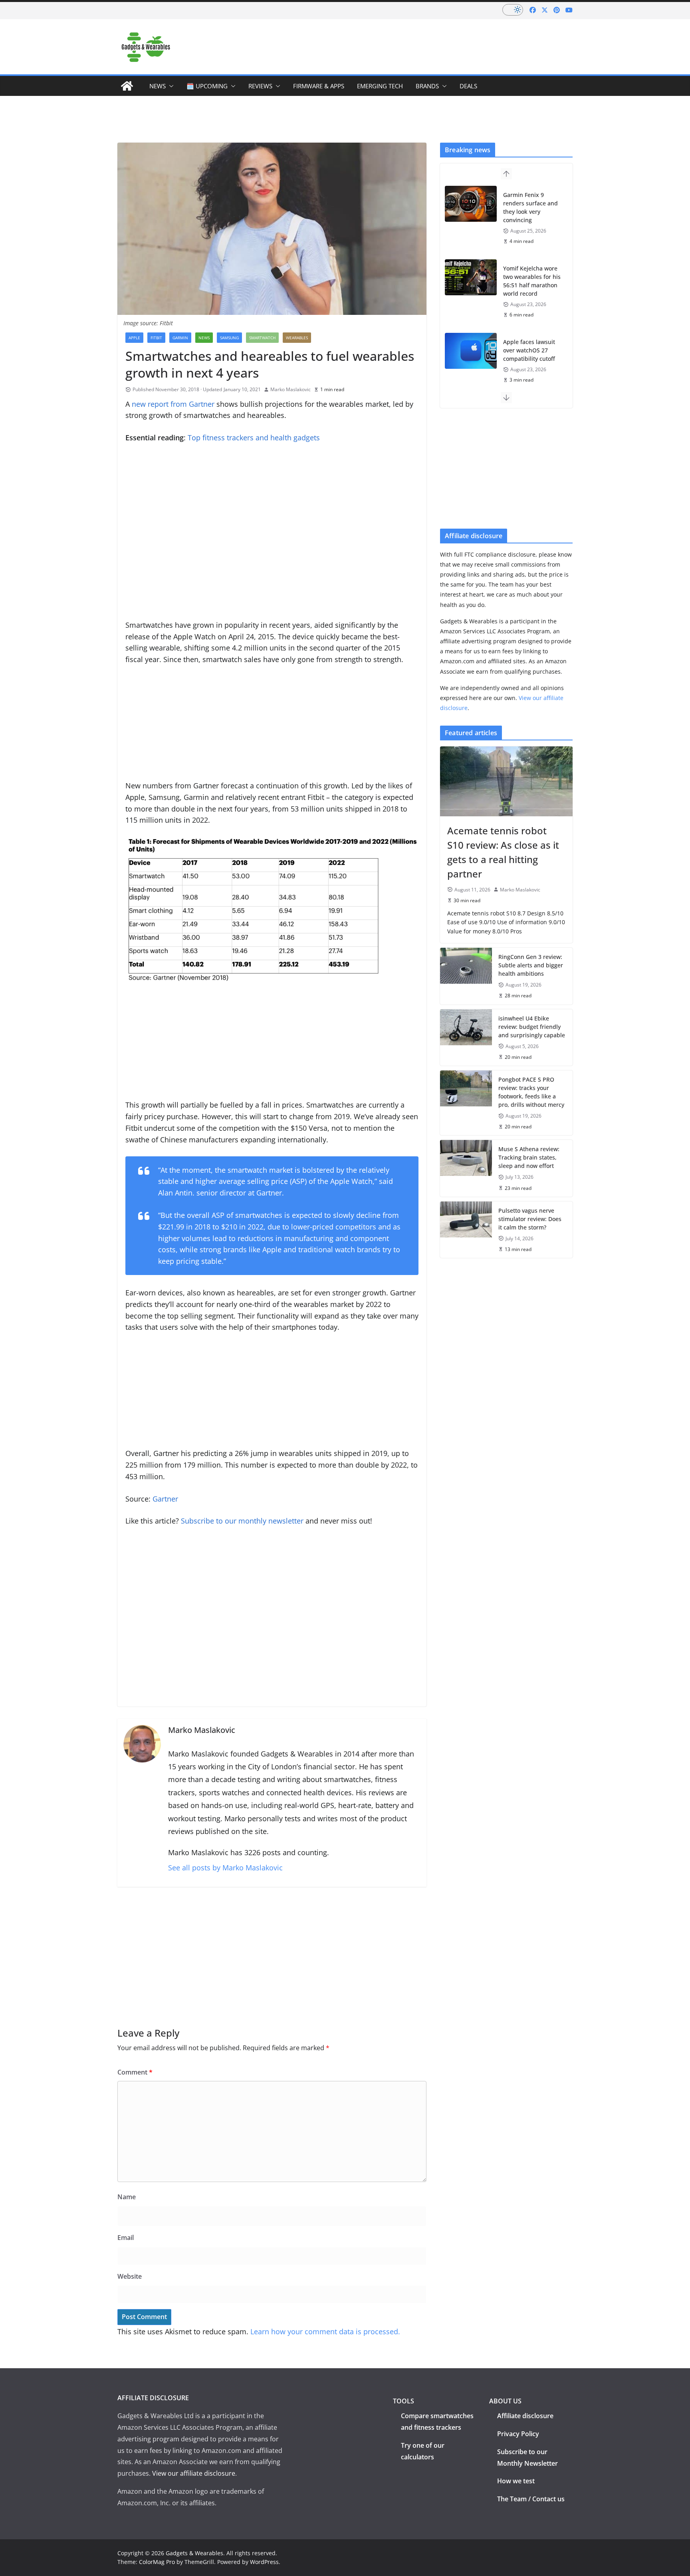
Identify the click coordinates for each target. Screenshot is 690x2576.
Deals (468, 86)
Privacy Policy (518, 2434)
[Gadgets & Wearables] (127, 86)
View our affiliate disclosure (194, 2473)
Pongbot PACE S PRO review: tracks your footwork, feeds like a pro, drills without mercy (531, 1092)
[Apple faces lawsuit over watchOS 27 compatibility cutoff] (471, 351)
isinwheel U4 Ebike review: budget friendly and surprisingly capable (532, 1027)
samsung (229, 338)
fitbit (156, 338)
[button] (170, 86)
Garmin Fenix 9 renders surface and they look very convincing (530, 207)
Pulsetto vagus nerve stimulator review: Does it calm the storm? (530, 1219)
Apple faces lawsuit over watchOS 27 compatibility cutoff (529, 350)
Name (127, 2197)
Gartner (165, 1499)
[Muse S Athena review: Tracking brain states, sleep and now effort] (466, 1168)
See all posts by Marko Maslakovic (225, 1868)
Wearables (297, 338)
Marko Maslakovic (290, 389)
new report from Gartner (173, 404)
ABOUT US (505, 2401)
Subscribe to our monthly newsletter (242, 1521)
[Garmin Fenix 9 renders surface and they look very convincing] (471, 204)
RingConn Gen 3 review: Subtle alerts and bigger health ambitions (531, 965)
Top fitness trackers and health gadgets (254, 438)
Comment (135, 2072)
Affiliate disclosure (525, 2416)
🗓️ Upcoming (207, 86)
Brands (427, 86)
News (158, 86)
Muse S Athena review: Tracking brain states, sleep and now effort (529, 1157)
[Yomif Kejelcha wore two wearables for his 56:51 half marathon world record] (471, 277)
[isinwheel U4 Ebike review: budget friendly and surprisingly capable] (466, 1037)
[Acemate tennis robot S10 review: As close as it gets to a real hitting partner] (506, 781)
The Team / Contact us (531, 2499)
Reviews (260, 86)
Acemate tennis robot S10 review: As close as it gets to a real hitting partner (503, 852)
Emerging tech (380, 86)
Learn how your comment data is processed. (325, 2331)
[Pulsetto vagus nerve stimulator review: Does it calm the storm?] (466, 1230)
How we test (516, 2481)
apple (134, 338)
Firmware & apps (319, 86)
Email (126, 2238)
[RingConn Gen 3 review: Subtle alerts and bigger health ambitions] (466, 976)
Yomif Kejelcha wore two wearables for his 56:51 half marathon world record (532, 281)
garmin (180, 338)
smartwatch (262, 338)
